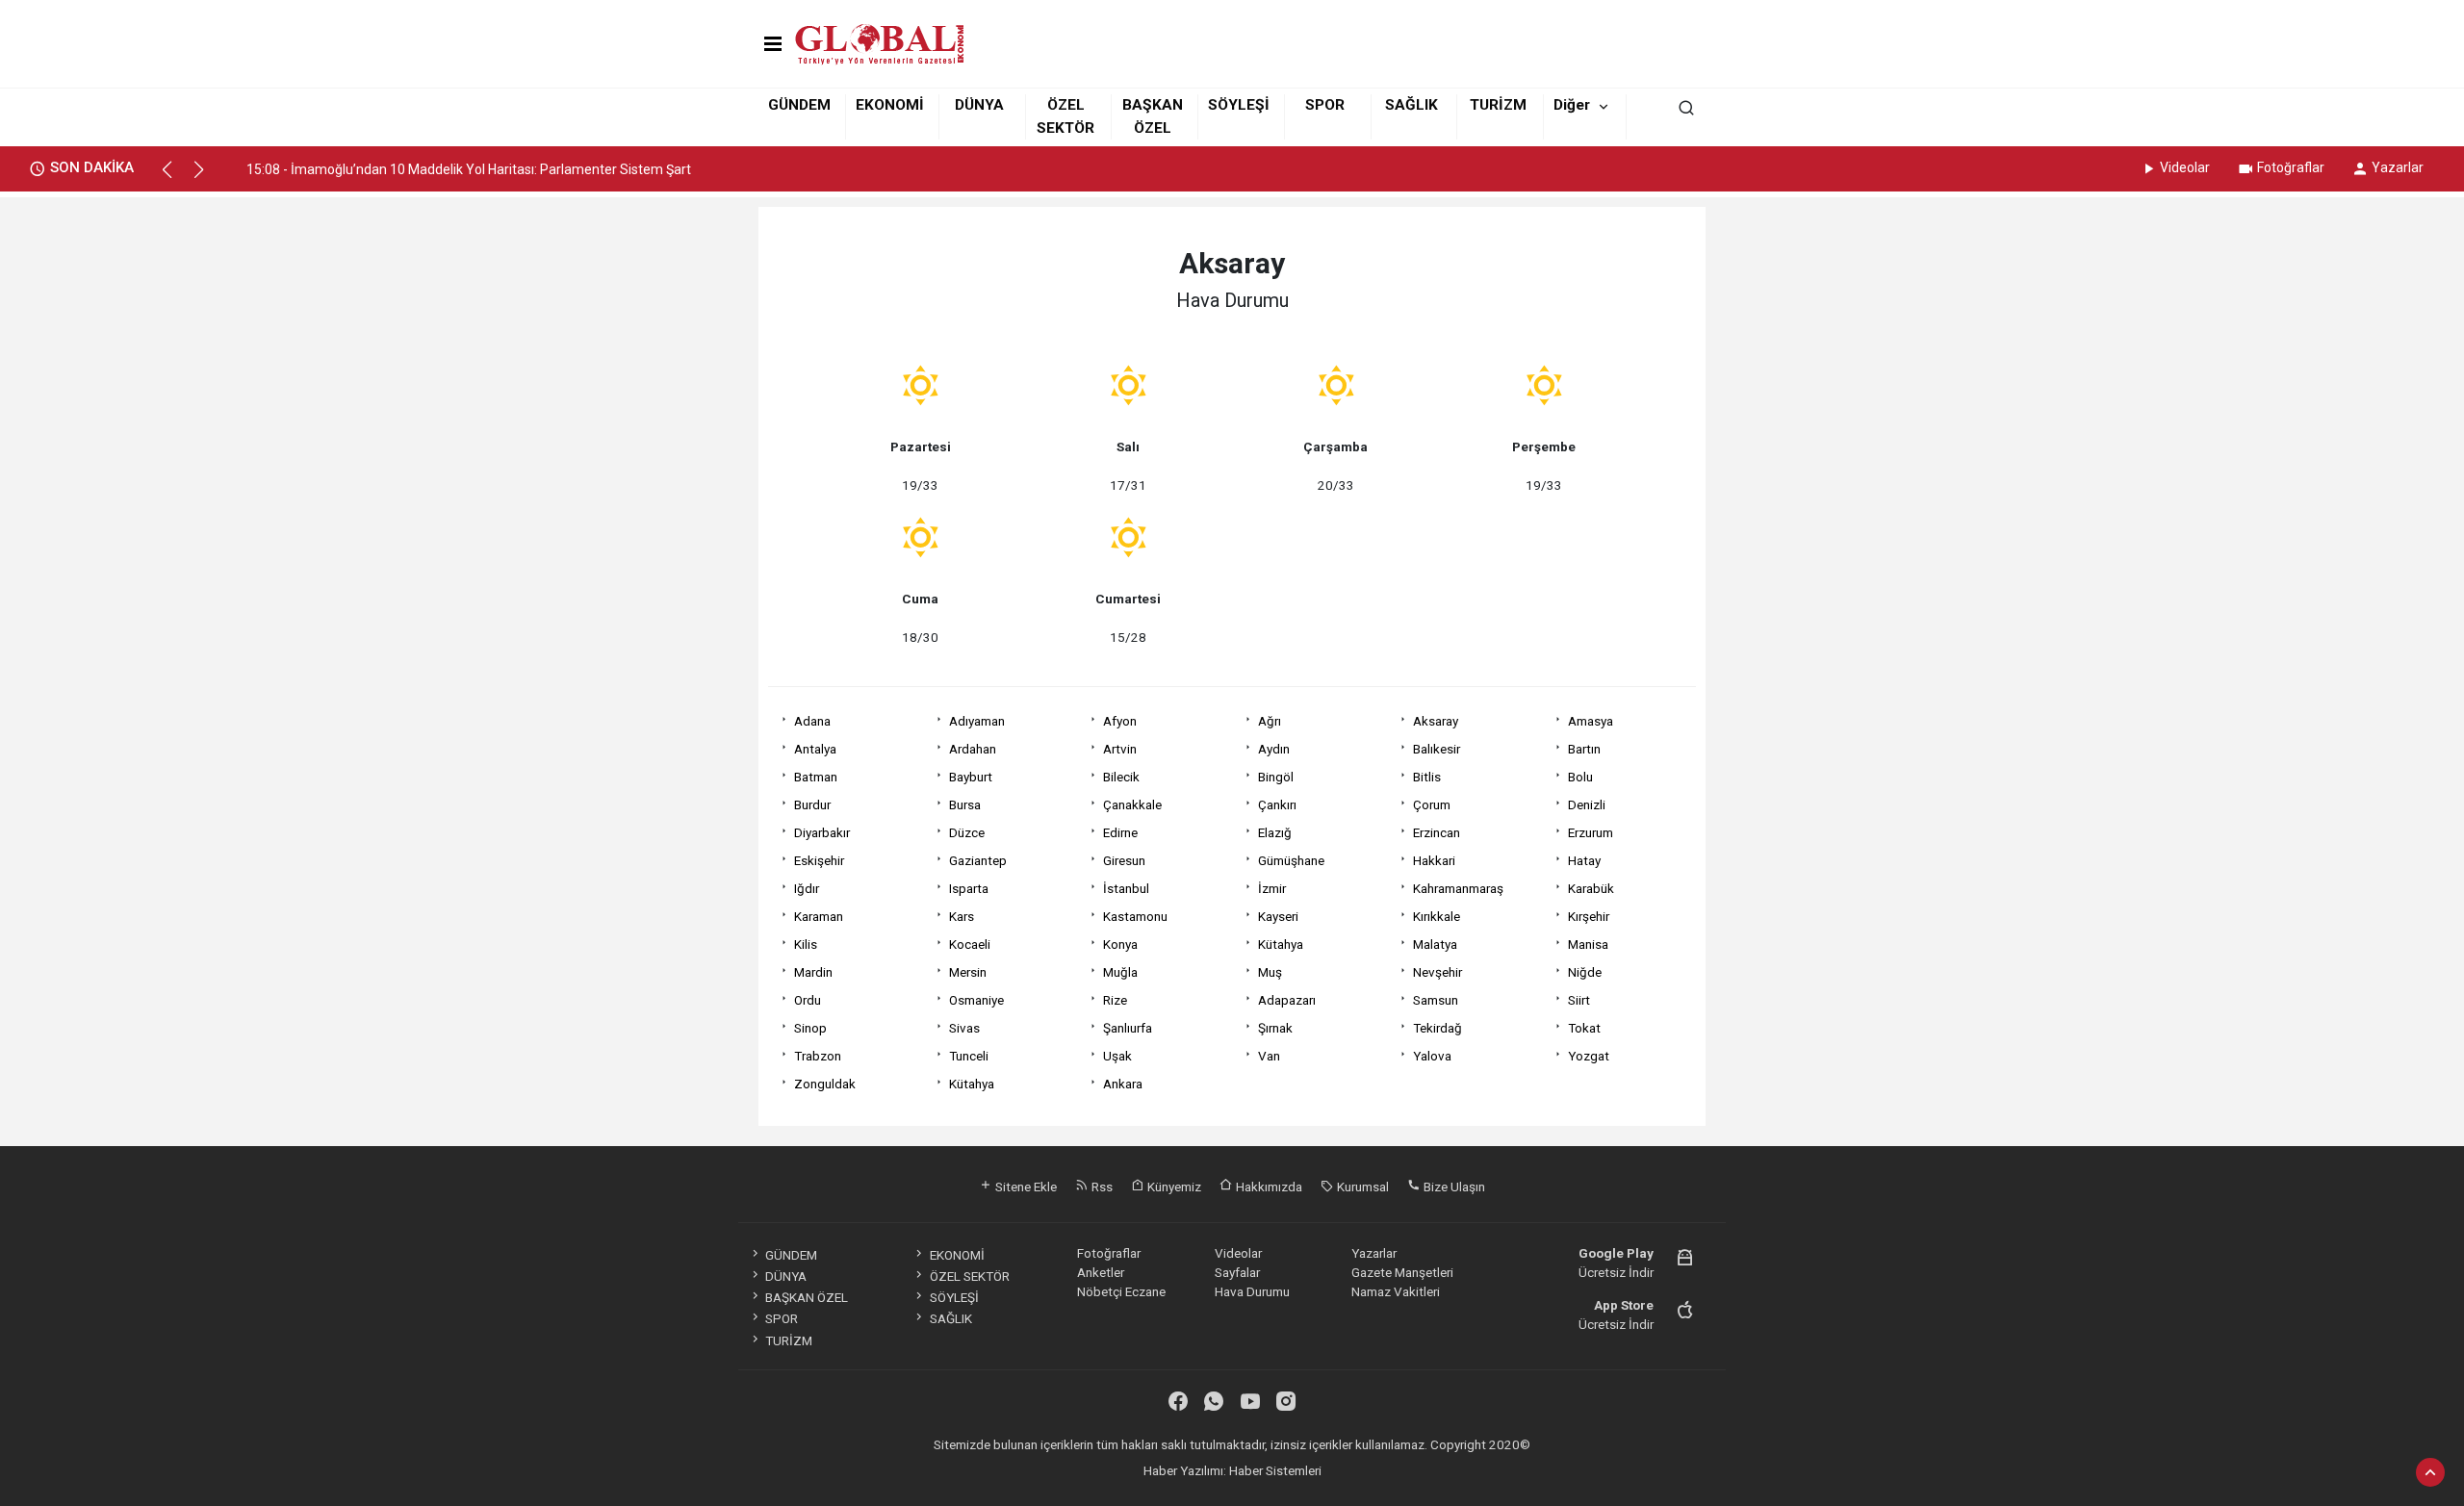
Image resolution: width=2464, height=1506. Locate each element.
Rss (1101, 1187)
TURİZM (1498, 105)
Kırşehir (1589, 916)
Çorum (1432, 804)
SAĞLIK (1412, 105)
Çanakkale (1132, 804)
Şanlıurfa (1128, 1028)
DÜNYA (979, 105)
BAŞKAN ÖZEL (807, 1297)
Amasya (1591, 721)
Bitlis (1427, 777)
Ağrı (1270, 721)
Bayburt (971, 777)
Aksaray (1436, 721)
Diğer (1572, 105)
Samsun (1436, 1000)
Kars (962, 916)
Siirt (1579, 1000)
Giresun (1124, 860)
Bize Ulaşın (1453, 1187)
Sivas (964, 1028)
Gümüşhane (1291, 860)
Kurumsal (1361, 1187)
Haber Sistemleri (1275, 1470)
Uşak (1117, 1056)
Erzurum (1591, 832)
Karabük (1591, 888)
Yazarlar (2398, 167)
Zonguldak (825, 1084)
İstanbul (1126, 888)
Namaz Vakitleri (1396, 1291)
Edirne (1120, 832)
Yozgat (1589, 1056)
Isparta (969, 888)
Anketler (1101, 1272)
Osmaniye (976, 1000)
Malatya (1435, 944)
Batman (816, 777)
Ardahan (973, 749)
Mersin (968, 972)
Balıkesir (1437, 749)
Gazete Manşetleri (1402, 1272)
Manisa (1588, 944)
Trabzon (818, 1056)
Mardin (813, 972)
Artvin (1120, 749)
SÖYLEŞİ (1239, 105)
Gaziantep (978, 860)
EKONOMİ (890, 105)
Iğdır (807, 888)
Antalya (815, 749)
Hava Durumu (1252, 1291)
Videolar (2185, 167)
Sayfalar (1237, 1272)
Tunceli (969, 1056)
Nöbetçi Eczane (1121, 1291)
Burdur (812, 804)
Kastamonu (1135, 916)
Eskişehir (819, 860)
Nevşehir (1437, 972)
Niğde (1585, 972)
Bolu (1580, 777)
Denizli (1587, 804)
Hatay (1584, 860)
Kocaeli (970, 944)
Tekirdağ (1437, 1028)
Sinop (810, 1028)
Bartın (1584, 749)
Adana (812, 721)
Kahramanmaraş (1458, 888)
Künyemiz (1173, 1187)
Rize (1115, 1000)
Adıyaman (977, 721)
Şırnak (1275, 1028)
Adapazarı (1287, 1000)
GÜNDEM (799, 105)
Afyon (1120, 721)
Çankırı (1277, 804)
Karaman (819, 916)
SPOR (1325, 105)
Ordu (808, 1000)
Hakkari (1434, 860)
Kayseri (1278, 916)
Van (1269, 1056)
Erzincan (1437, 832)
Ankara (1123, 1084)
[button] (176, 178)
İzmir (1272, 888)
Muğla (1120, 972)
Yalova (1432, 1056)
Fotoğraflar (2291, 167)
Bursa (965, 804)
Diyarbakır (822, 832)
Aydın (1274, 749)
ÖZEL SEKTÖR (969, 1276)
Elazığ (1275, 832)
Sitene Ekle (1025, 1187)
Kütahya (1281, 944)
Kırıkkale (1437, 916)
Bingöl (1276, 777)
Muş (1270, 972)
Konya (1120, 944)
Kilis (806, 944)
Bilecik (1121, 777)
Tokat (1584, 1028)
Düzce (967, 832)
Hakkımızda (1268, 1187)
